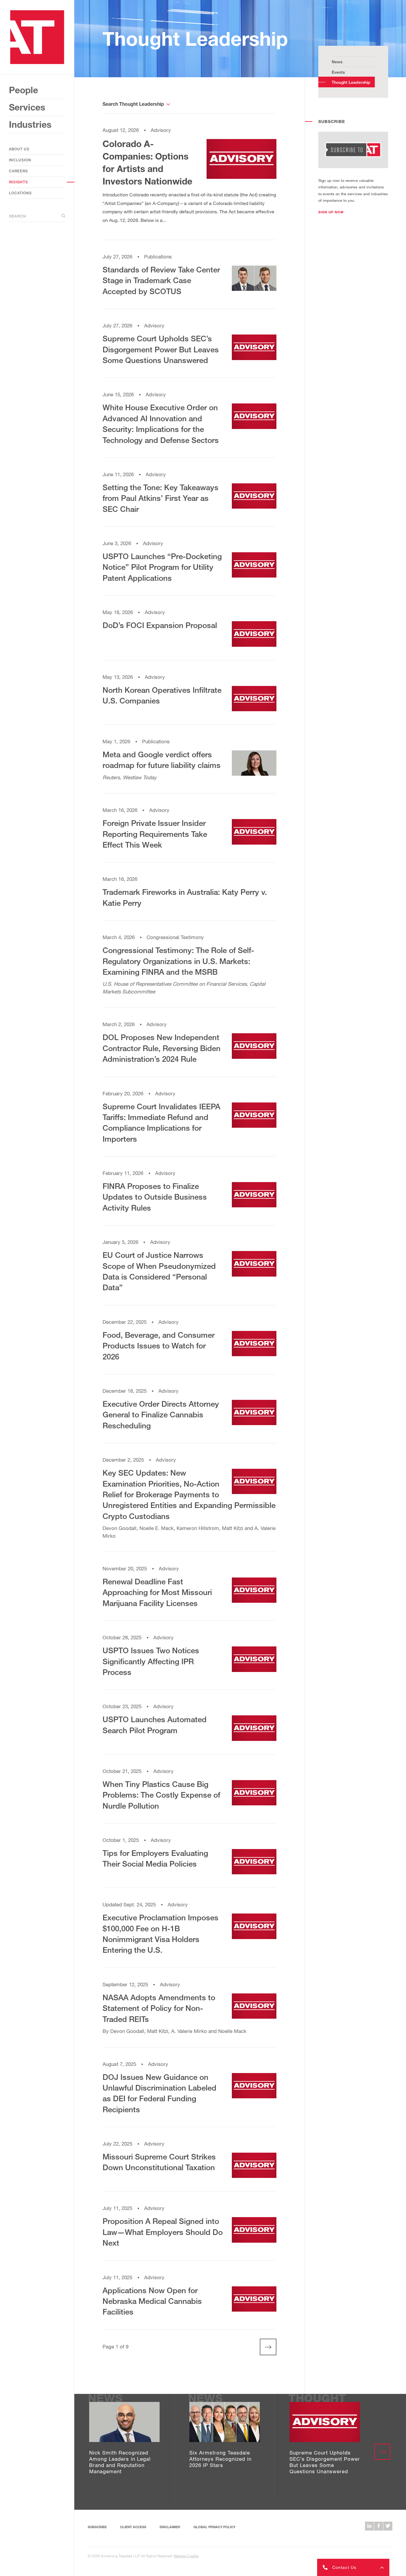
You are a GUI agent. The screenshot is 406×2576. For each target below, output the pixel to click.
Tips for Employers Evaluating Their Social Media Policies (155, 1858)
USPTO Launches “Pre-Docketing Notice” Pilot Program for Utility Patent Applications (162, 567)
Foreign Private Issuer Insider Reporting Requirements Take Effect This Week (155, 834)
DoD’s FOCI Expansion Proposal (160, 625)
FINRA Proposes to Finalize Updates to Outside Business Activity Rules (155, 1197)
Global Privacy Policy (214, 2527)
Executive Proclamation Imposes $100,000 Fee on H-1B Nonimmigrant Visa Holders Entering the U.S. (160, 1934)
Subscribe (97, 2527)
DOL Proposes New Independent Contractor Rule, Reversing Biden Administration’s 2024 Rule (162, 1048)
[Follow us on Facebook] (379, 2526)
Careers (18, 171)
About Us (19, 149)
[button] (331, 212)
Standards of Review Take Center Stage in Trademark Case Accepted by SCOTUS (161, 280)
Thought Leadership (351, 82)
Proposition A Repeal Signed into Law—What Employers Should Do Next (163, 2232)
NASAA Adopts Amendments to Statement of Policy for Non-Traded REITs (159, 2008)
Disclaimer (170, 2527)
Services (27, 107)
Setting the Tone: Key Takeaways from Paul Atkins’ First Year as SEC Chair (160, 498)
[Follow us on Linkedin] (369, 2526)
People (23, 90)
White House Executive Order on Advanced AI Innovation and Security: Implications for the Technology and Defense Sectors (161, 423)
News (337, 62)
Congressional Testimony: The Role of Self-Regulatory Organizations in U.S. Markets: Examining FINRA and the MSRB (178, 961)
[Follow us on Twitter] (388, 2526)
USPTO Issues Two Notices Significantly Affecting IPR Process (151, 1661)
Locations (20, 193)
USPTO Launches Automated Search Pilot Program (155, 1725)
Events (338, 72)
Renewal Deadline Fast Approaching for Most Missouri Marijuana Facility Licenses (157, 1592)
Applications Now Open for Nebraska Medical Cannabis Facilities (152, 2301)
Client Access (133, 2527)
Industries (30, 124)
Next (264, 2347)
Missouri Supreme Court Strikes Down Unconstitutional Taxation (159, 2162)
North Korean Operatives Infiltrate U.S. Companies (162, 695)
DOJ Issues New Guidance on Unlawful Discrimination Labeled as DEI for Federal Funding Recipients (159, 2093)
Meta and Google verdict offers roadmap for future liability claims (162, 760)
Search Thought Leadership (133, 104)
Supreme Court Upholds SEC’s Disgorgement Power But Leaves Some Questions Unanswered (161, 349)
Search (18, 216)
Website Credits (186, 2556)
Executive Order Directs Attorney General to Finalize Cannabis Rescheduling (161, 1415)
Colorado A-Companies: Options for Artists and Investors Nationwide (147, 163)
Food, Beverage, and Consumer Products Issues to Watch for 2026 (159, 1346)
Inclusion (20, 160)
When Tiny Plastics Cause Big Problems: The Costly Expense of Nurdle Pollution (161, 1795)
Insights (18, 182)
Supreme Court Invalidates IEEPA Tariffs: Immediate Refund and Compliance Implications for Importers (161, 1123)
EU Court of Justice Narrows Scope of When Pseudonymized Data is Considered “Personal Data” (159, 1271)
